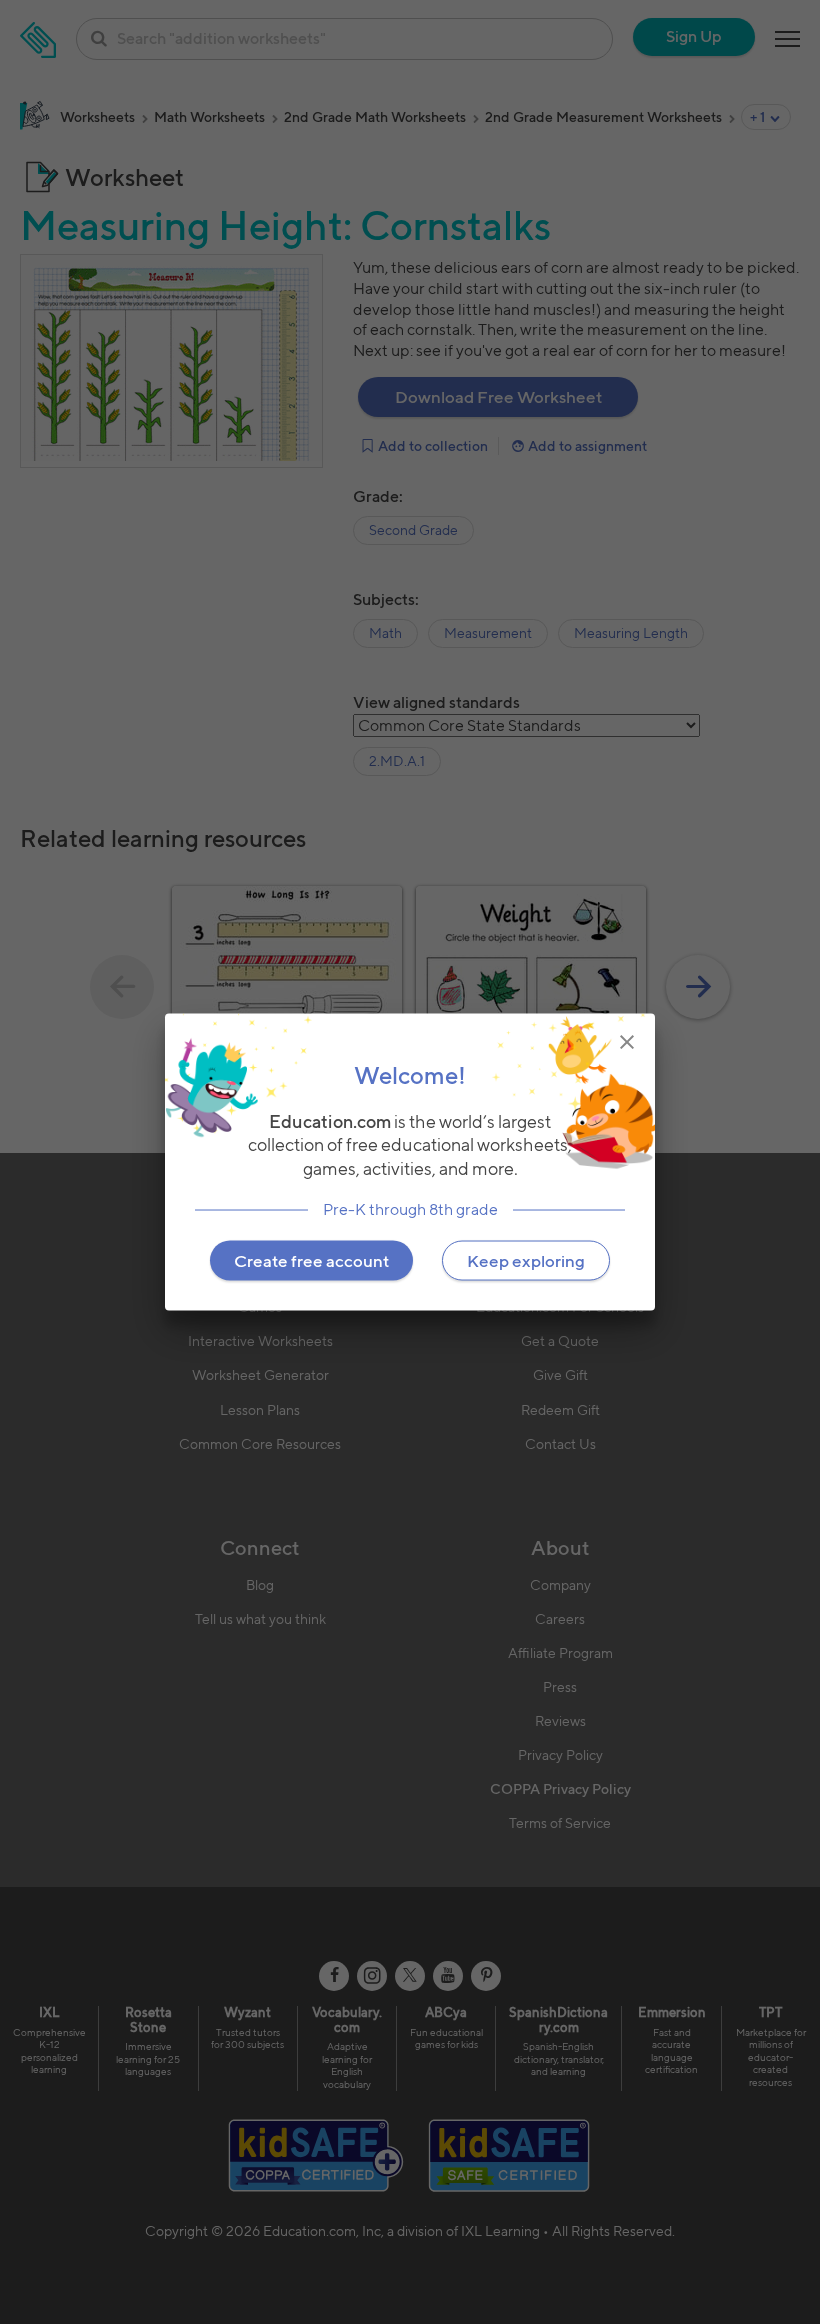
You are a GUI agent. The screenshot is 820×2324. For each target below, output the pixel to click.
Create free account (311, 1260)
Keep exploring (526, 1260)
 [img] (627, 1042)
